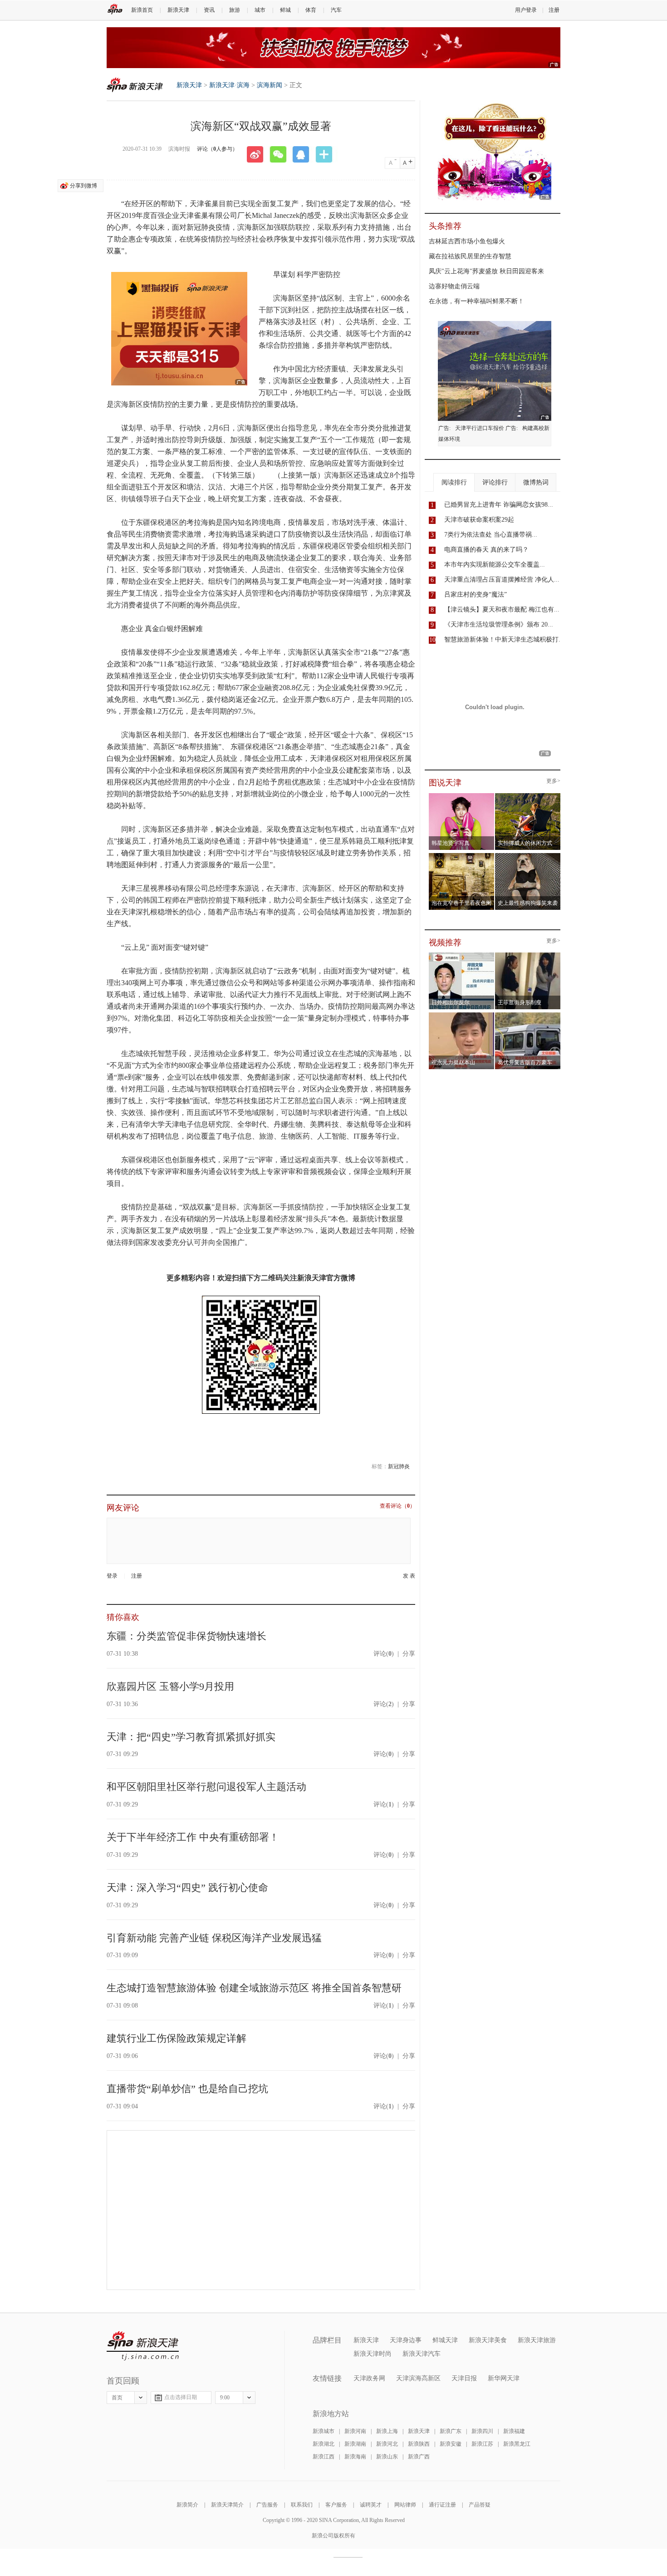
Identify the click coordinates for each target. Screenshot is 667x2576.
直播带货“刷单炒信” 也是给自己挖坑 (187, 2089)
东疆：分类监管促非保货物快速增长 (186, 1636)
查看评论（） (397, 1506)
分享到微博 (83, 186)
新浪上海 (387, 2431)
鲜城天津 (445, 2340)
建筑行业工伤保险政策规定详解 (177, 2038)
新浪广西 (419, 2457)
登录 (112, 1576)
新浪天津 (178, 10)
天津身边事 (406, 2340)
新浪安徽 (451, 2444)
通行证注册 (442, 2505)
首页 (117, 2398)
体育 (311, 10)
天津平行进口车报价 (480, 428)
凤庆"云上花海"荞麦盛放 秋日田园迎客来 (486, 271)
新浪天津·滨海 (229, 85)
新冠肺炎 (399, 1466)
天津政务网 (369, 2378)
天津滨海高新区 (418, 2378)
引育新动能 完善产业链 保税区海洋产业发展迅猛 (214, 1938)
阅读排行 (454, 482)
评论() (384, 1654)
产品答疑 (480, 2505)
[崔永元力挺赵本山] (462, 1015)
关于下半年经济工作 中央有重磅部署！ (193, 1837)
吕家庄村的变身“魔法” (476, 595)
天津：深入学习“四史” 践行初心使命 (187, 1888)
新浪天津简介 (227, 2505)
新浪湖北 (324, 2444)
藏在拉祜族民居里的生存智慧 (470, 256)
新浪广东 (451, 2431)
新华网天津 (504, 2378)
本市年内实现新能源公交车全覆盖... (495, 565)
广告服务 (267, 2505)
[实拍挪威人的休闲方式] (528, 796)
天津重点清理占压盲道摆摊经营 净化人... (502, 580)
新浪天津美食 (488, 2340)
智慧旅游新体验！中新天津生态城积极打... (504, 639)
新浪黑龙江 (517, 2444)
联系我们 (302, 2505)
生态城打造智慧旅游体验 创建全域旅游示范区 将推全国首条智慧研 (254, 1988)
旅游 (235, 10)
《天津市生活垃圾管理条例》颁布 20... (499, 624)
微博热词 (536, 482)
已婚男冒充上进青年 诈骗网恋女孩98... (499, 505)
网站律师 (405, 2505)
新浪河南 (355, 2431)
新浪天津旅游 (537, 2340)
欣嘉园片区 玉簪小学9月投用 (170, 1686)
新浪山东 (387, 2457)
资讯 (209, 10)
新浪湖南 (355, 2444)
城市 (260, 10)
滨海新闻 (270, 85)
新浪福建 (514, 2431)
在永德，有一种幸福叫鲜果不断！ (476, 301)
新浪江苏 (482, 2444)
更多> (553, 781)
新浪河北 (387, 2444)
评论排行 (495, 482)
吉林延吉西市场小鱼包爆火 (467, 241)
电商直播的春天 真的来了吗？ (486, 550)
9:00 (225, 2398)
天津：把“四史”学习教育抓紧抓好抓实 (191, 1737)
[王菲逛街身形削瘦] (528, 955)
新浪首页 (142, 10)
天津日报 (464, 2378)
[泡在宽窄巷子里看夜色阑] (462, 856)
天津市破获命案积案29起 (479, 520)
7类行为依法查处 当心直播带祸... (491, 535)
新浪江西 (324, 2457)
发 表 (409, 1576)
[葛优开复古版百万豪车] (528, 1015)
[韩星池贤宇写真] (462, 796)
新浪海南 (355, 2457)
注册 (554, 10)
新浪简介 (187, 2505)
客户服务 (336, 2505)
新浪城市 (324, 2431)
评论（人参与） (217, 149)
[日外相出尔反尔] (462, 955)
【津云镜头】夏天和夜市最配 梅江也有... (502, 609)
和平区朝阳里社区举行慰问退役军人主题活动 (206, 1787)
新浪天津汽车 (422, 2354)
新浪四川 (482, 2431)
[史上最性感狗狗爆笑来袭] (528, 856)
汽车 (336, 10)
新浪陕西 (419, 2444)
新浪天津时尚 (373, 2354)
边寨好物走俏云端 (454, 286)
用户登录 (526, 10)
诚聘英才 (371, 2505)
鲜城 (285, 10)
